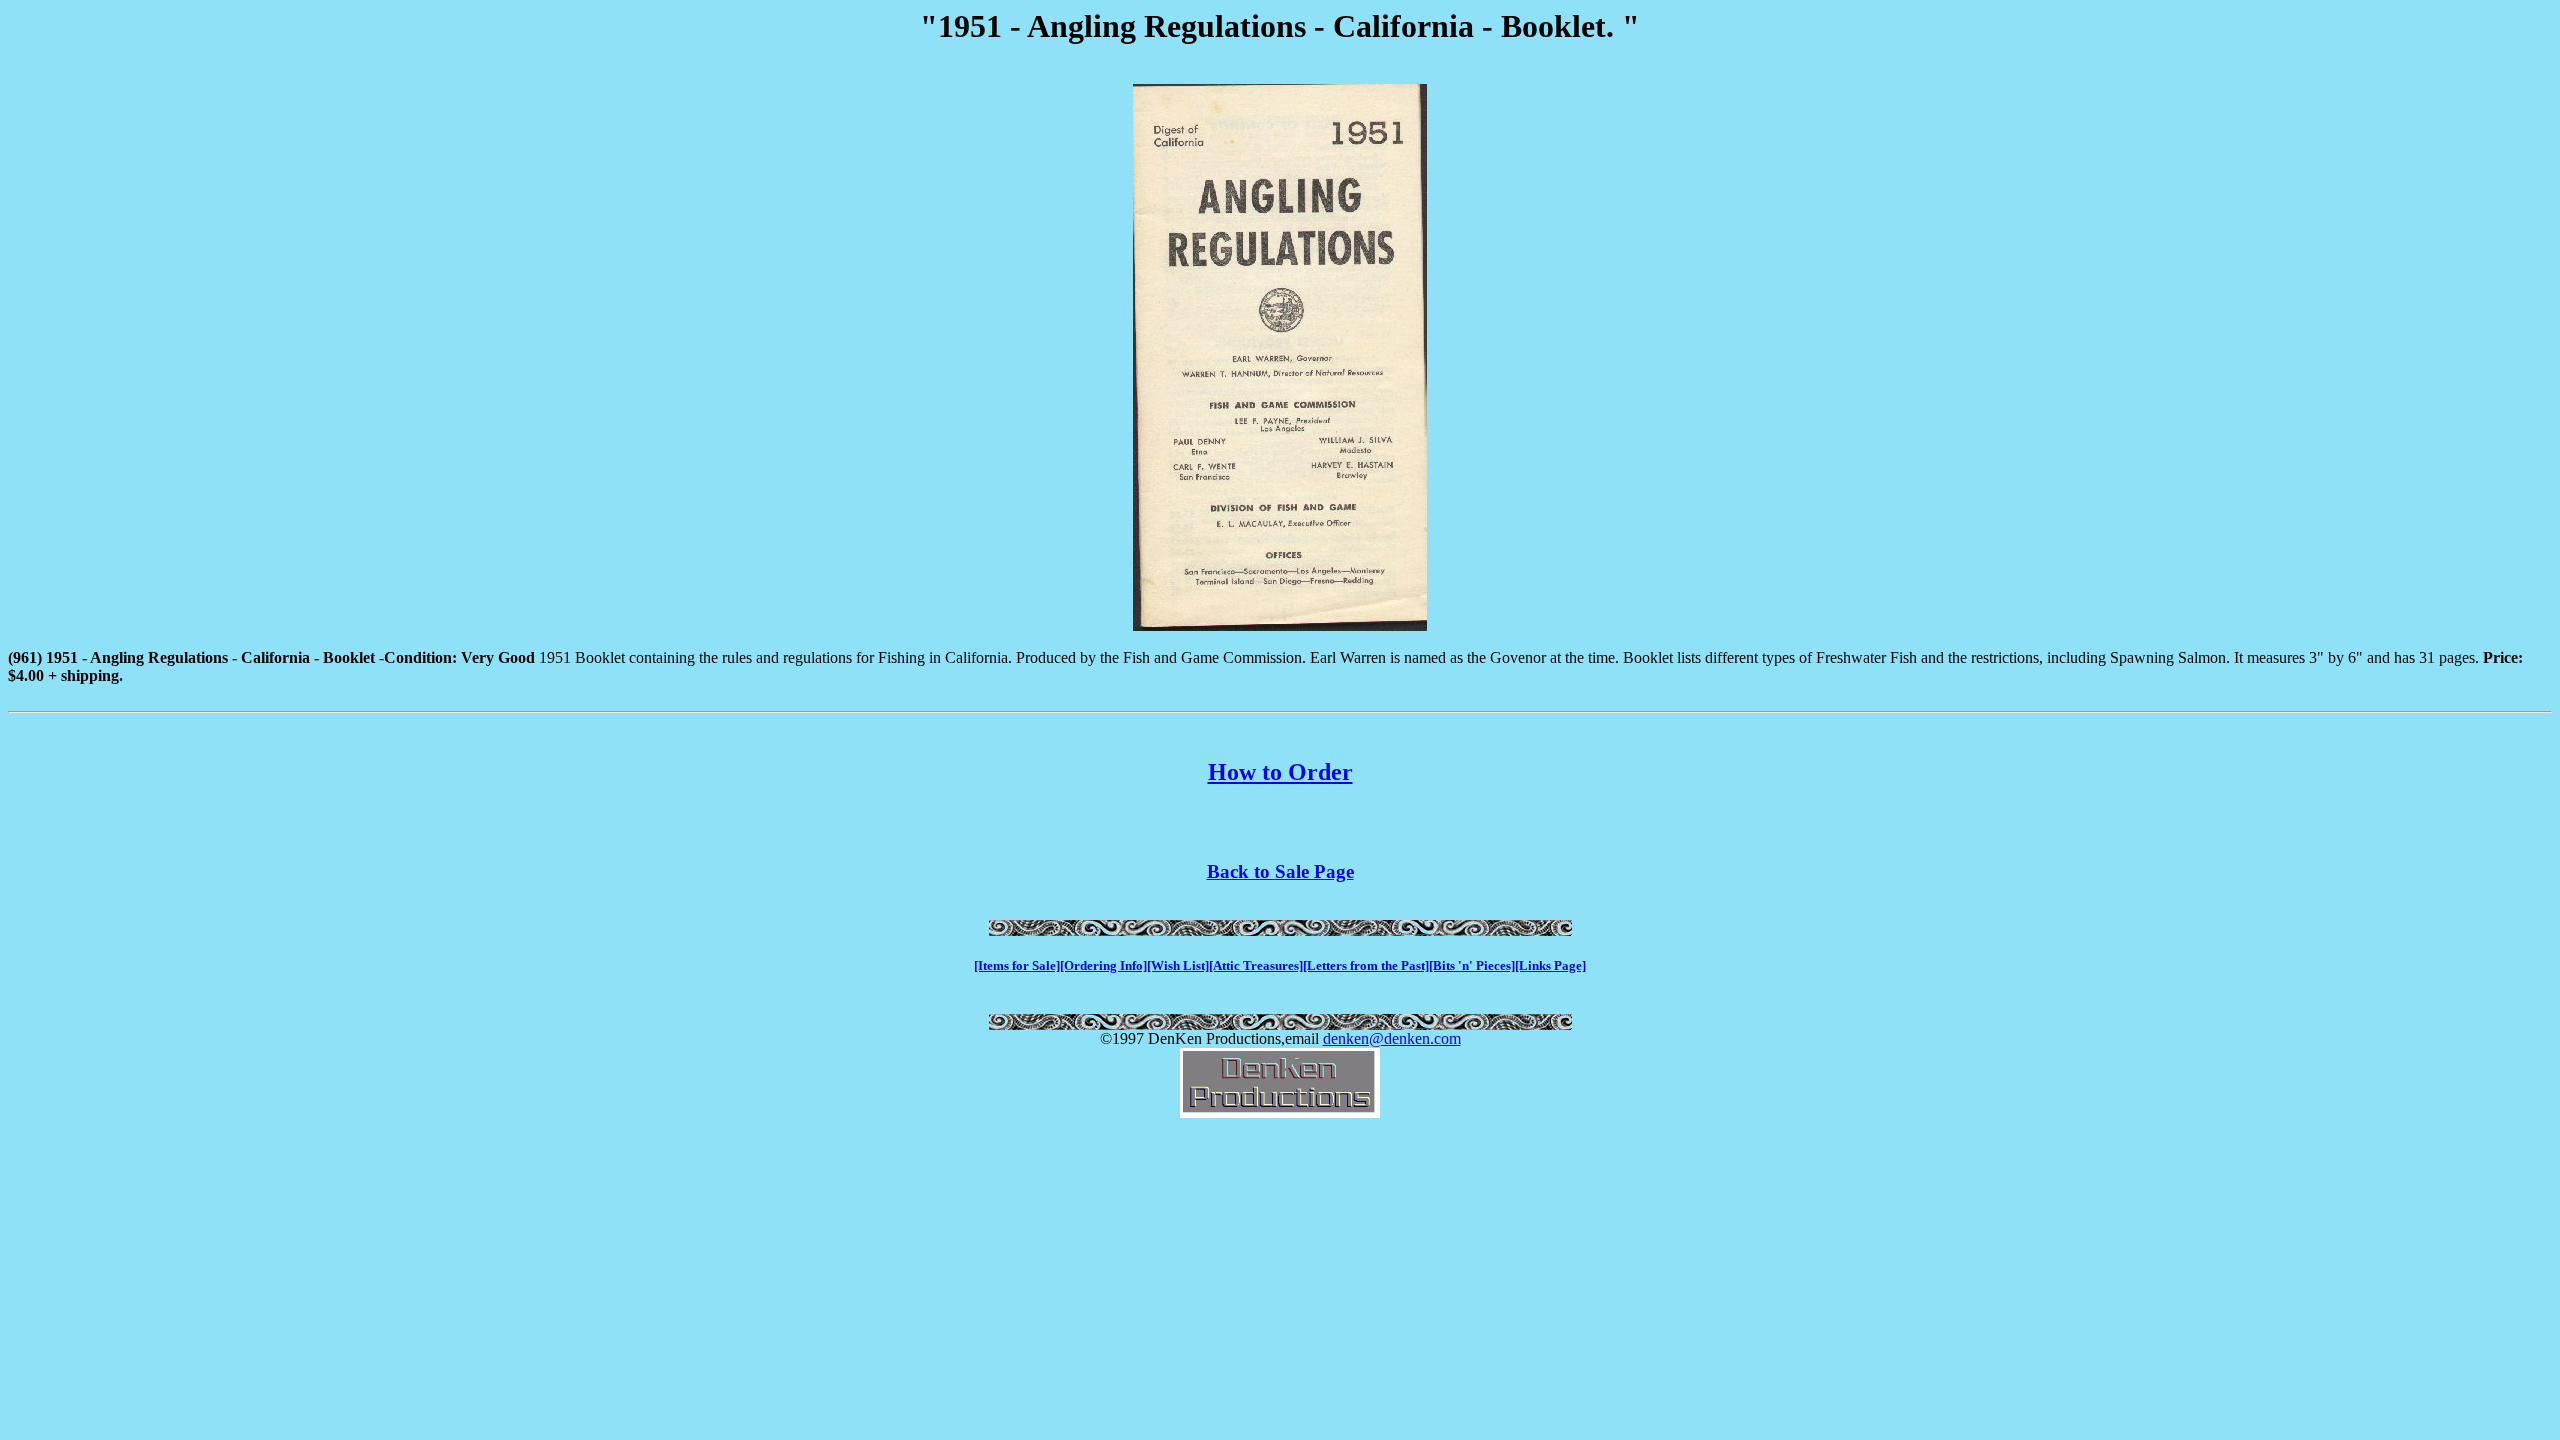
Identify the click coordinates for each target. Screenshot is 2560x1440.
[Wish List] (1178, 965)
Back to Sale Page (1280, 871)
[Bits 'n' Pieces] (1472, 965)
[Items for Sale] (1017, 965)
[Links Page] (1550, 965)
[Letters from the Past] (1366, 965)
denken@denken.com (1392, 1038)
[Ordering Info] (1103, 965)
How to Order (1280, 772)
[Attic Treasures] (1256, 965)
